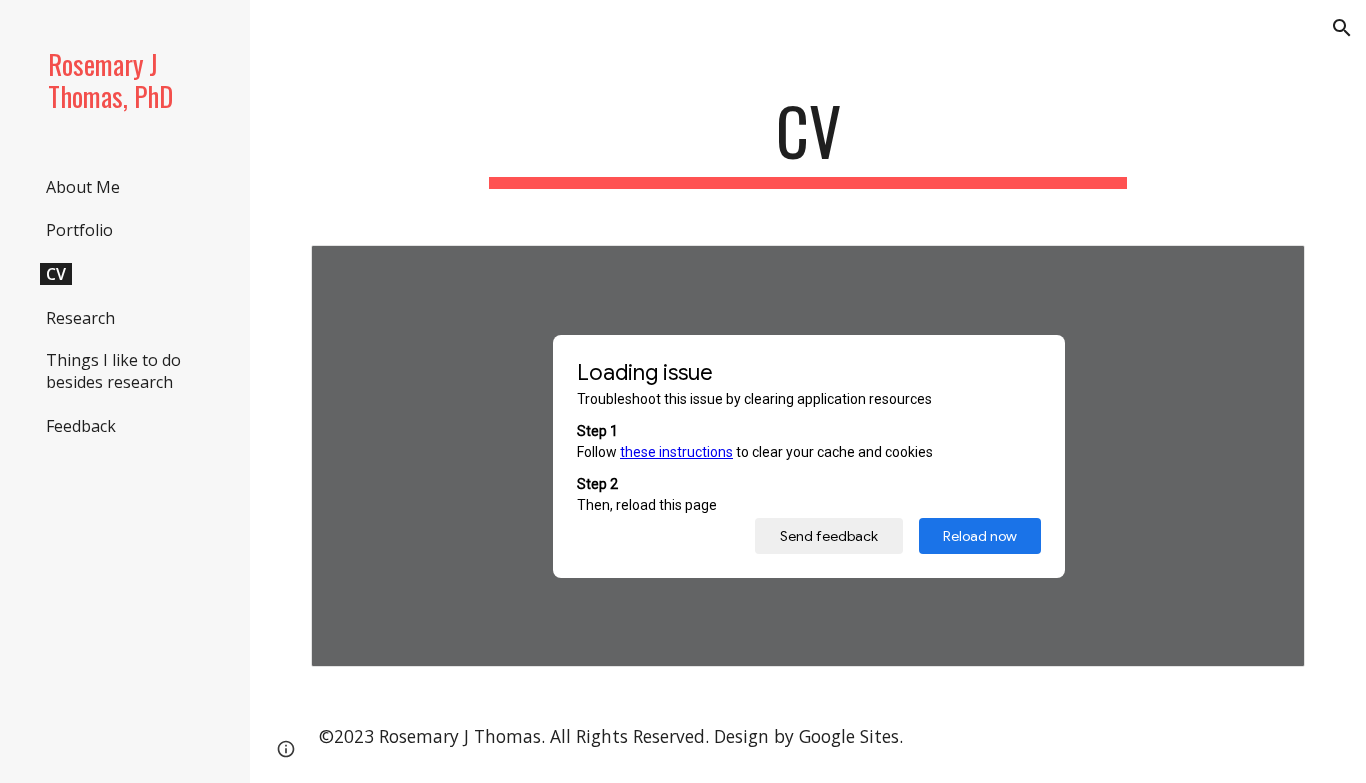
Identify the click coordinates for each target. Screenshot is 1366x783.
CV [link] (56, 274)
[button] (1342, 28)
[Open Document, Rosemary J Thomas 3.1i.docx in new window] (1267, 271)
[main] (808, 140)
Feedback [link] (81, 426)
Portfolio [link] (79, 230)
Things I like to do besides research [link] (113, 371)
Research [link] (80, 318)
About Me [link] (83, 187)
